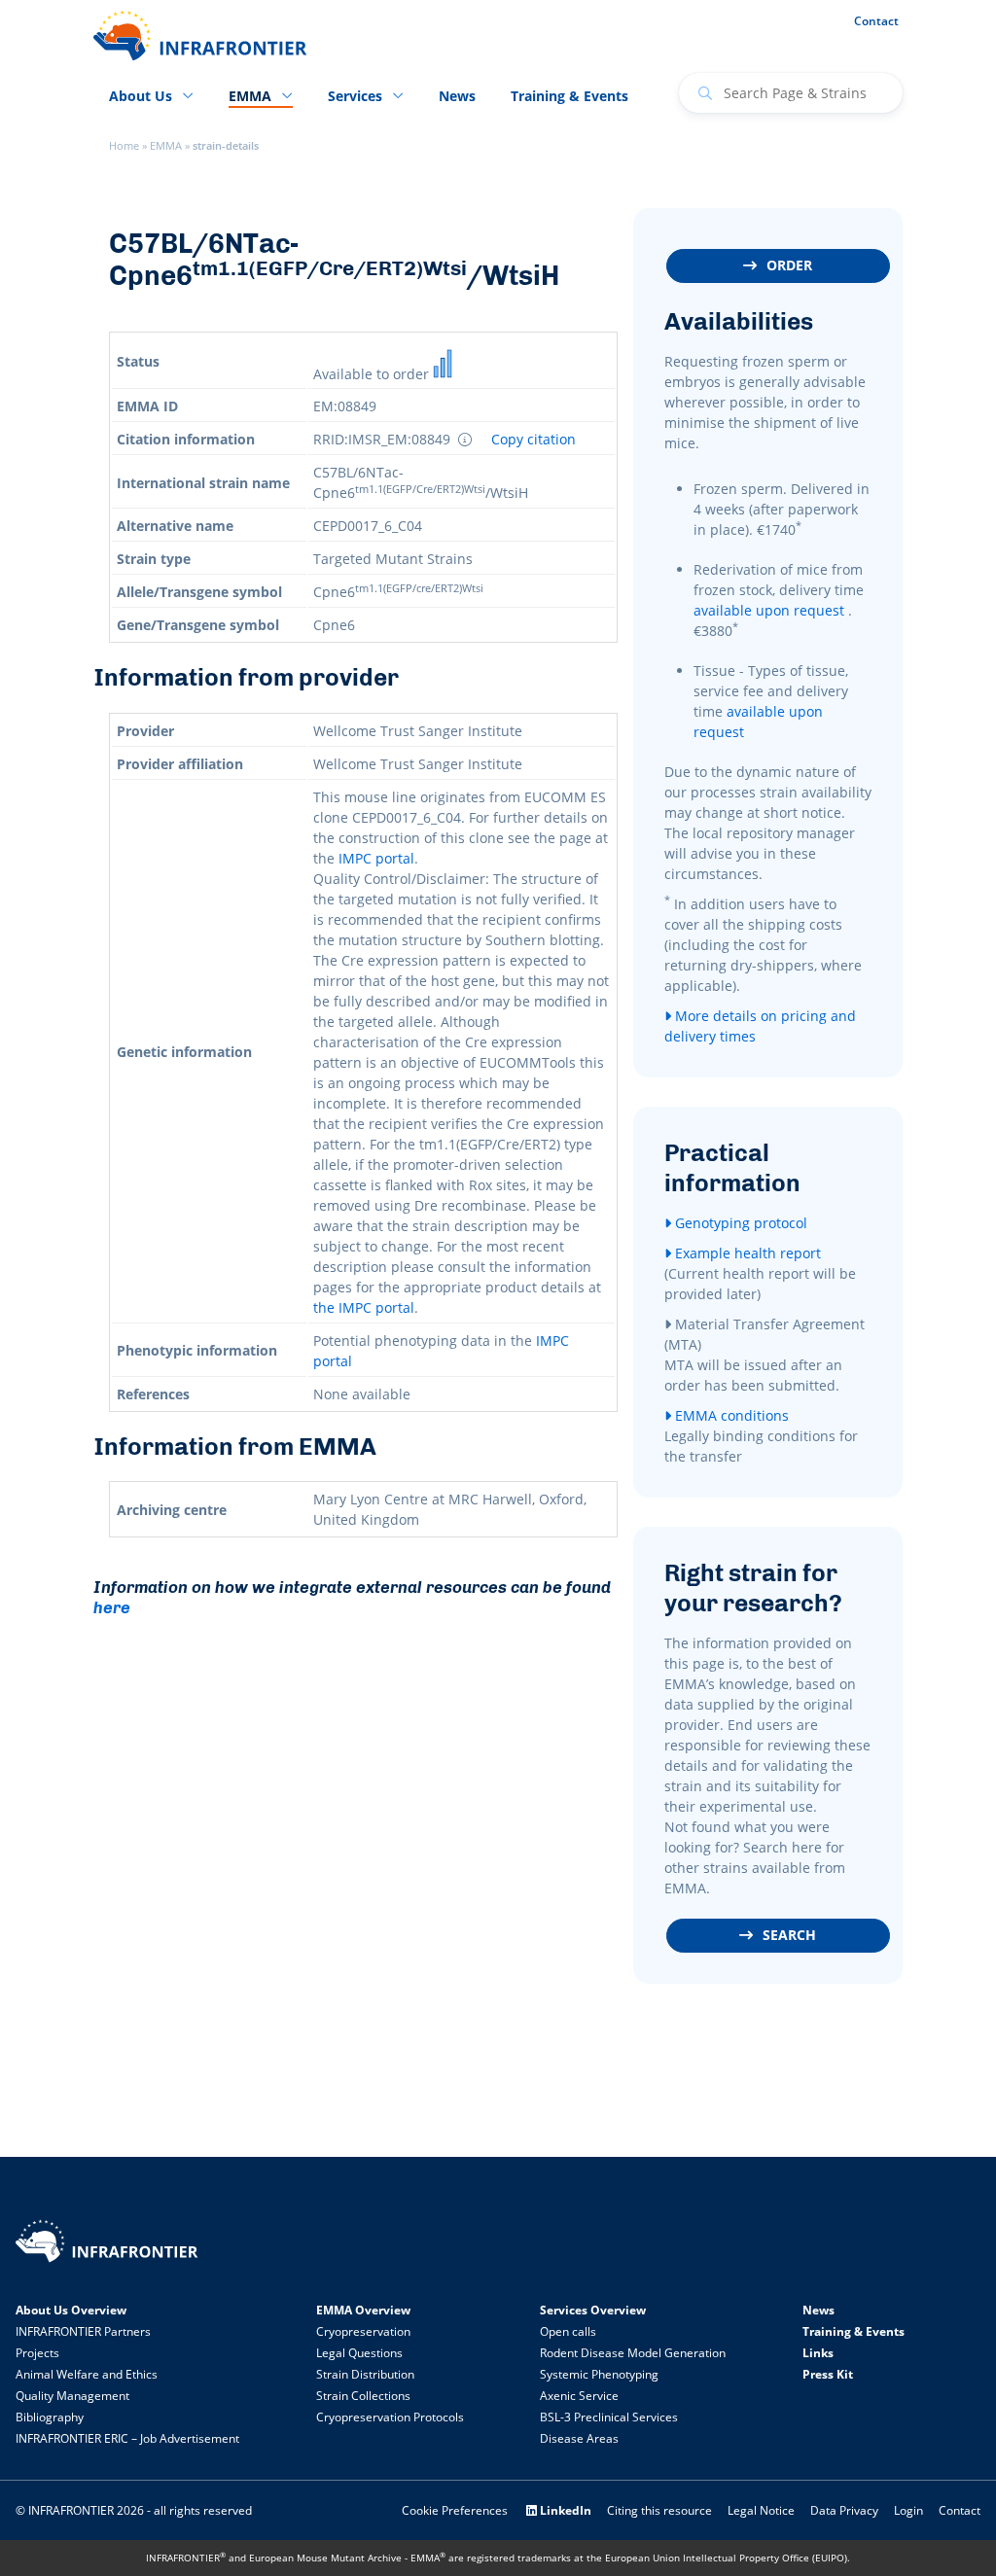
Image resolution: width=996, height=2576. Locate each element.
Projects (37, 2353)
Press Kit (828, 2374)
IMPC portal (376, 858)
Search (789, 1935)
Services (355, 96)
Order (789, 265)
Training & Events (569, 96)
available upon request (769, 610)
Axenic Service (579, 2396)
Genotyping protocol (739, 1223)
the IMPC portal (364, 1307)
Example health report (746, 1253)
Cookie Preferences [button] (455, 2510)
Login (908, 2510)
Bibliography (50, 2417)
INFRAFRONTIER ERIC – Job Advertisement (127, 2438)
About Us (141, 96)
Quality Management (72, 2396)
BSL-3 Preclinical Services (609, 2417)
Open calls (568, 2331)
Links (818, 2353)
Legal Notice (761, 2510)
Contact (876, 21)
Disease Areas (579, 2438)
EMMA (166, 146)
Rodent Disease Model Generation (633, 2353)
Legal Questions (359, 2353)
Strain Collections (363, 2396)
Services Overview (593, 2310)
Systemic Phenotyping (599, 2374)
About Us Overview (71, 2310)
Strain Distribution (365, 2374)
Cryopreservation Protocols (390, 2417)
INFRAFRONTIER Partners (83, 2331)
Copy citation (534, 440)
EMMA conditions (730, 1415)
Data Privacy (844, 2510)
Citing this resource (659, 2510)
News (457, 96)
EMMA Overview (363, 2310)
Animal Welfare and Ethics (87, 2374)
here (112, 1607)
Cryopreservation (363, 2331)
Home (124, 146)
